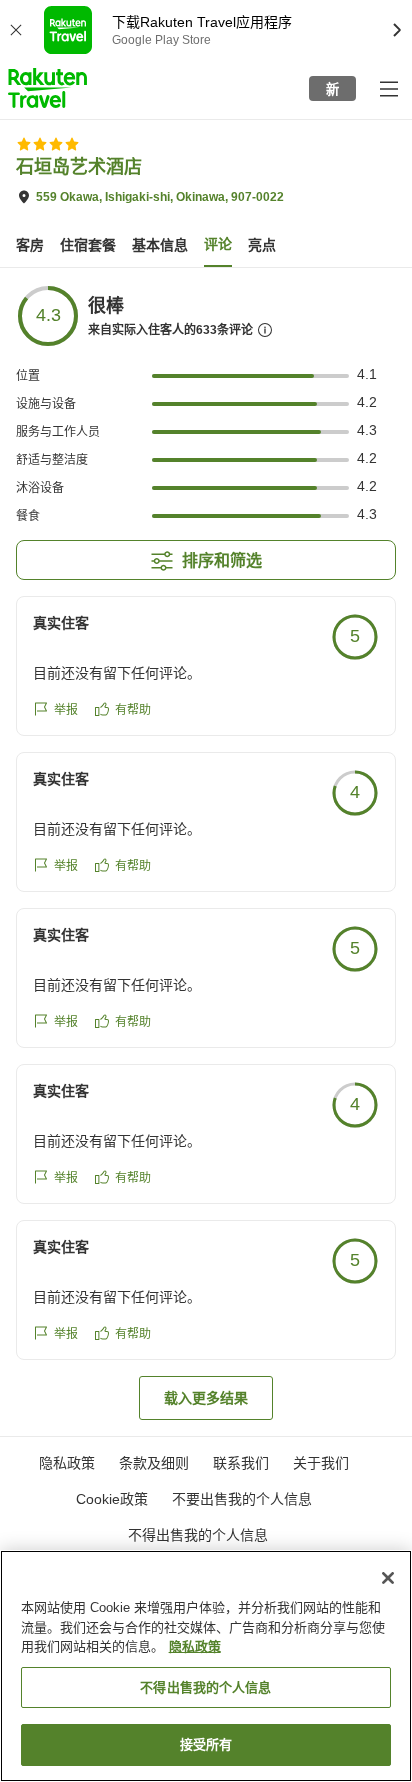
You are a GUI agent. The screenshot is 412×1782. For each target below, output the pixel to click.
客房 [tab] (30, 245)
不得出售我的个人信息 (198, 1535)
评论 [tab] (218, 244)
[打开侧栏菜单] (388, 88)
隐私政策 (195, 1646)
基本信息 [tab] (160, 245)
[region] (206, 1666)
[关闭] (388, 1578)
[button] (47, 88)
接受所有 (206, 1744)
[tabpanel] (206, 852)
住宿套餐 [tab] (88, 245)
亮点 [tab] (262, 245)
